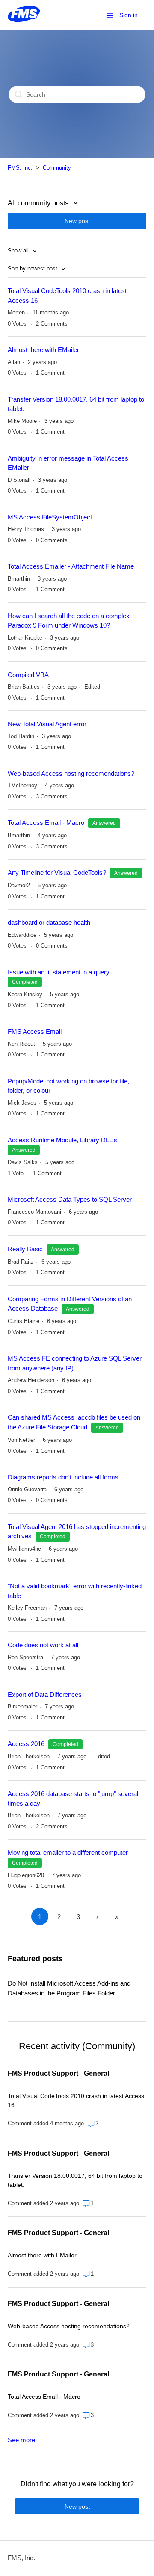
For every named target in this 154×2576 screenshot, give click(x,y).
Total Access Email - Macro (46, 823)
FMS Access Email (35, 1031)
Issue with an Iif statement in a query (59, 972)
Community (57, 168)
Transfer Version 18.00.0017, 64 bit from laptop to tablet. (75, 2180)
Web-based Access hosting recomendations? (71, 773)
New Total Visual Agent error (47, 724)
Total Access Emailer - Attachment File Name (71, 566)
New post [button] (77, 221)
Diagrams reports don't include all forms (63, 1477)
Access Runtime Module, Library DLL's (62, 1140)
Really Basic (25, 1249)
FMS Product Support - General (58, 2073)
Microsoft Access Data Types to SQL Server (70, 1199)
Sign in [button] (129, 15)
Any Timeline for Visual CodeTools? (57, 873)
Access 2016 (27, 1744)
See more (21, 2440)
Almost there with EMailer (43, 350)
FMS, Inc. (20, 168)
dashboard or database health (49, 923)
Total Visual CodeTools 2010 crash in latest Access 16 (76, 2100)
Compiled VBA (28, 675)
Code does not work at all (43, 1645)
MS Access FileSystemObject (50, 517)
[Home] (24, 19)
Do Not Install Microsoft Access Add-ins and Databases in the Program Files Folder (69, 1988)
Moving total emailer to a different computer (68, 1853)
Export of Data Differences (45, 1694)
